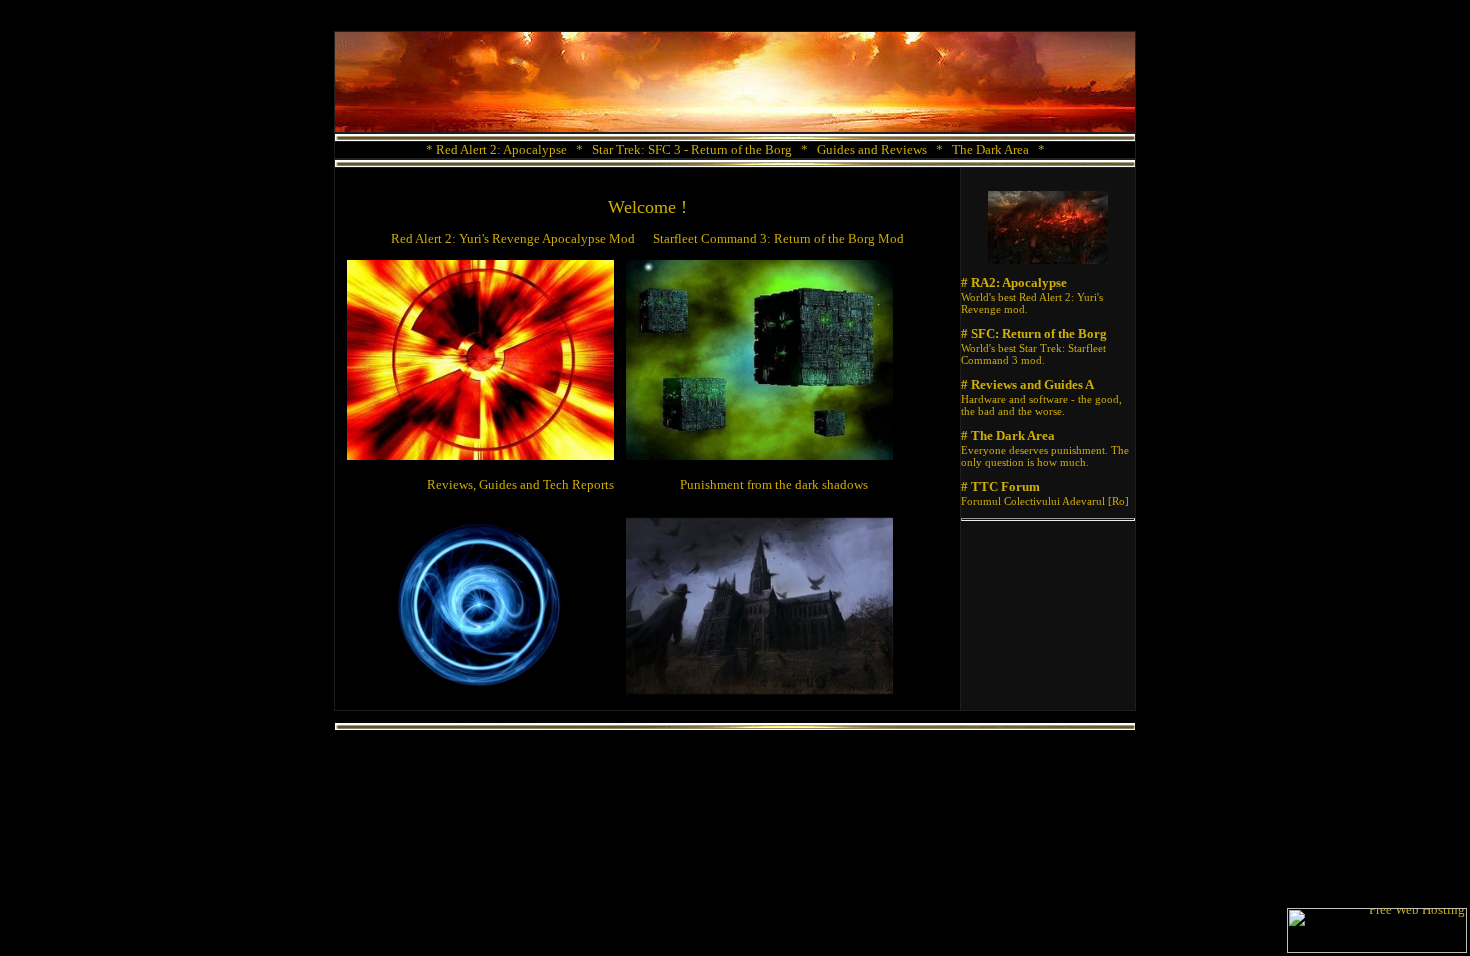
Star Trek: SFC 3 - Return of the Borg (692, 149)
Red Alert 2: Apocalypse (501, 149)
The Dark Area (990, 149)
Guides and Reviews (872, 149)
